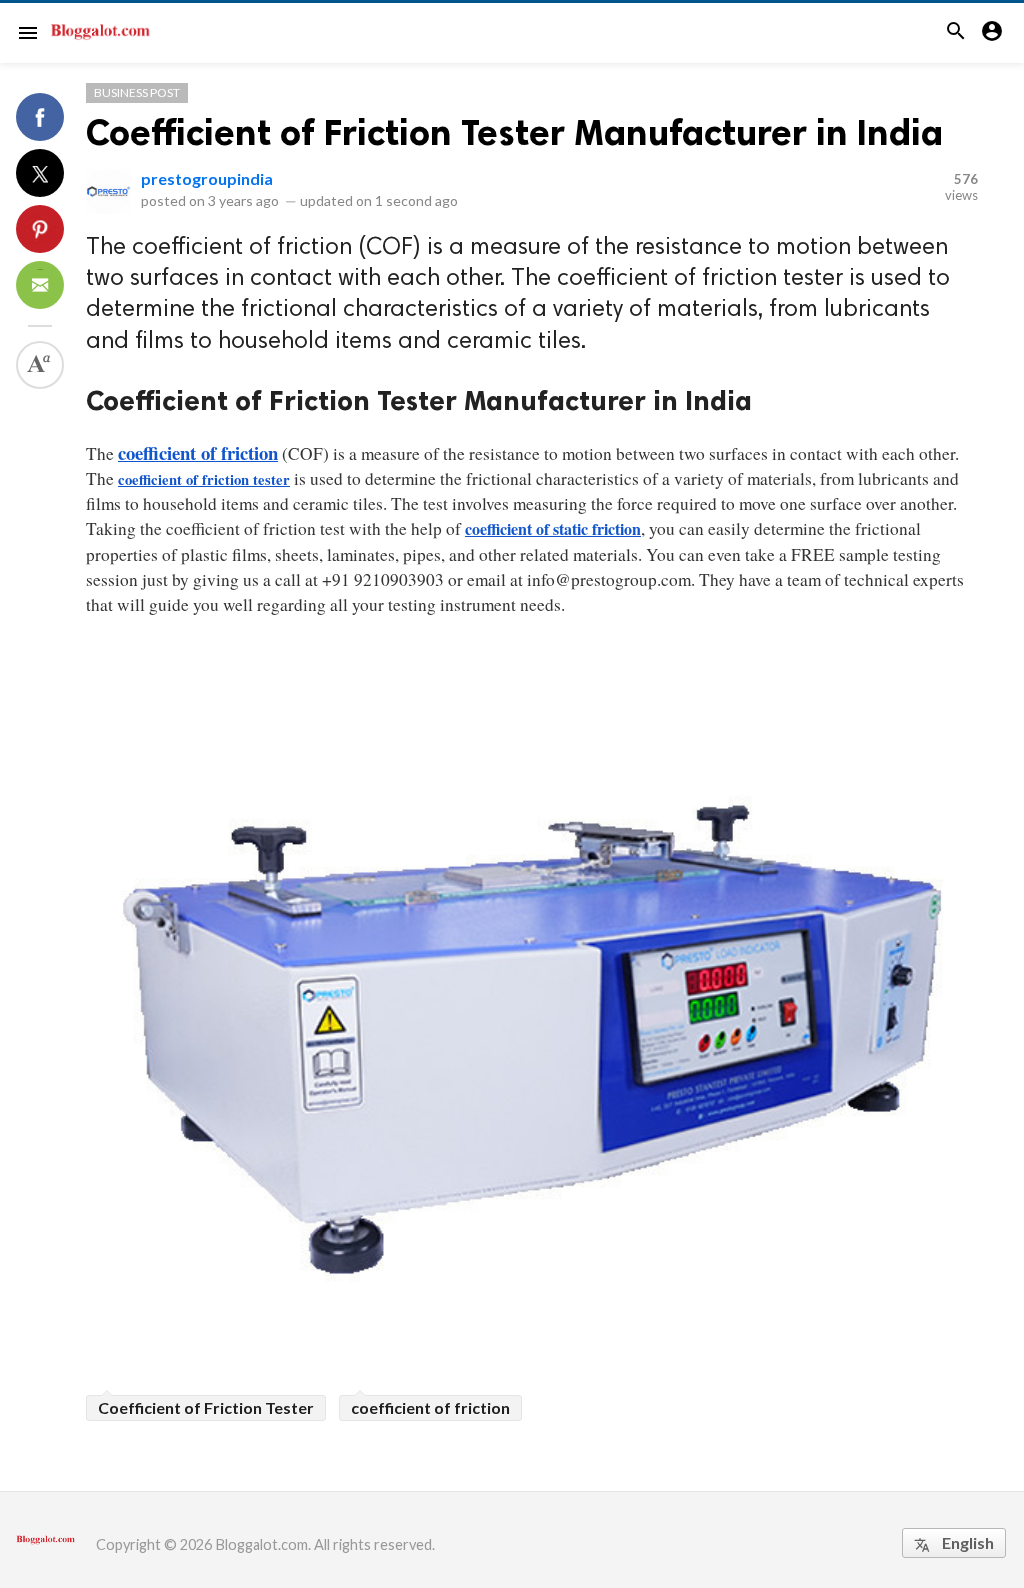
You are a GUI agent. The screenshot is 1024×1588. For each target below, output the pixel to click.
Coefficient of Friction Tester (206, 1407)
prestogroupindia (207, 178)
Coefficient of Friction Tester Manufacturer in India (514, 132)
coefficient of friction (430, 1407)
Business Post (137, 92)
